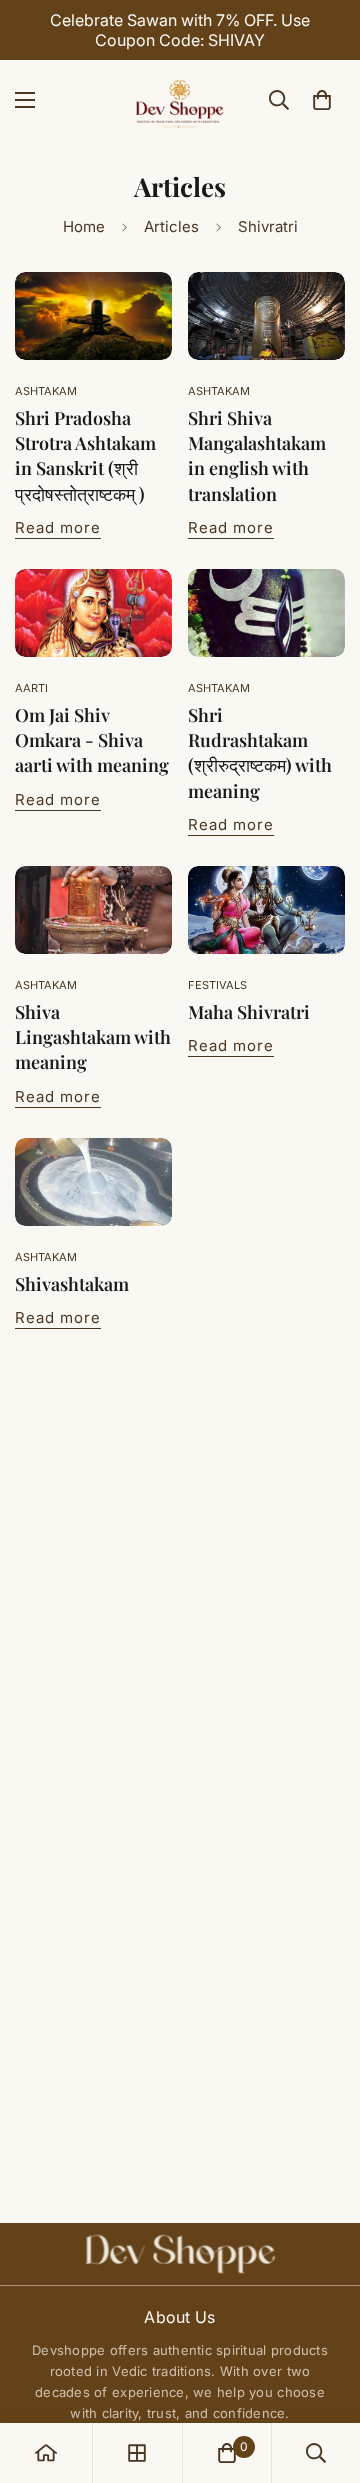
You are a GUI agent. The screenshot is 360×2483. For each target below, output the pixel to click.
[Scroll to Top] (324, 2377)
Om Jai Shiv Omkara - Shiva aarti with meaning (92, 740)
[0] (322, 100)
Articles (171, 226)
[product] (46, 2453)
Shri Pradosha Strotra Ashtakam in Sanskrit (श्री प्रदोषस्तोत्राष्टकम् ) (85, 456)
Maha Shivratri (249, 1012)
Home (84, 226)
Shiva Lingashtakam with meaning (93, 1037)
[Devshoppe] (180, 100)
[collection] (137, 2453)
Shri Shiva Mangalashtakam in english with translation (257, 456)
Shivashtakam (72, 1284)
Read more (58, 527)
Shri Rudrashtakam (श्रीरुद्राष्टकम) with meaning (260, 753)
